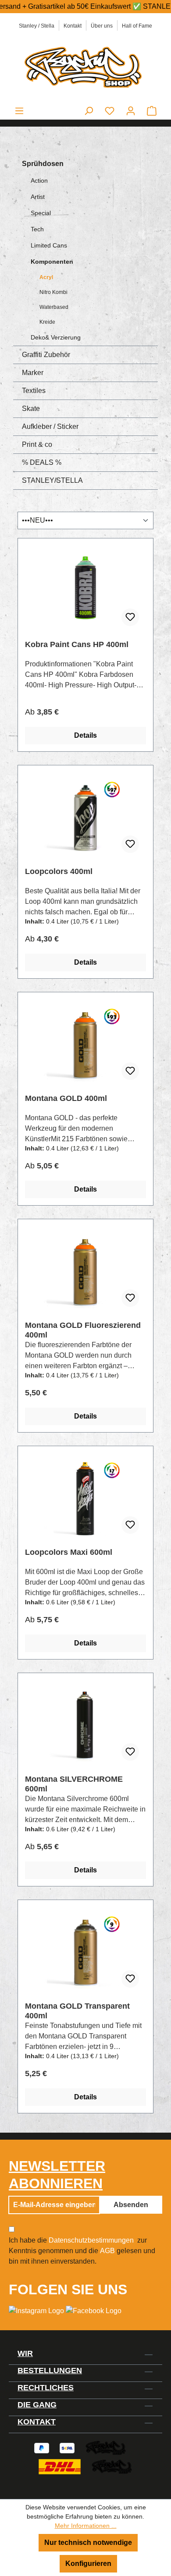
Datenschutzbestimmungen (91, 2240)
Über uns (102, 26)
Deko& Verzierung (56, 337)
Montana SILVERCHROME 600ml (74, 1784)
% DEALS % (42, 462)
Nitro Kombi (53, 292)
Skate (31, 409)
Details (85, 735)
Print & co (37, 444)
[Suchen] (89, 111)
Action (39, 180)
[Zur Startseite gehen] (85, 66)
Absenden (131, 2205)
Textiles (34, 391)
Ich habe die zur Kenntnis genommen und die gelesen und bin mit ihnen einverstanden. (82, 2251)
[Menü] (19, 111)
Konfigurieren (88, 2564)
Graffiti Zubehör (46, 355)
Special (41, 213)
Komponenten (52, 262)
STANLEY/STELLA (52, 480)
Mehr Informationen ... (86, 2526)
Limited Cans (49, 245)
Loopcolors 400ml (59, 871)
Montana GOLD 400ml (66, 1098)
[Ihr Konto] (131, 111)
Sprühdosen (43, 164)
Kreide (47, 322)
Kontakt (73, 26)
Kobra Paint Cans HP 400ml (77, 644)
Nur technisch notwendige (88, 2542)
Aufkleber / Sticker (50, 426)
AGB (107, 2251)
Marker (33, 373)
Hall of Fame (137, 26)
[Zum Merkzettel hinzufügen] (130, 617)
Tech (37, 229)
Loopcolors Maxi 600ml (69, 1552)
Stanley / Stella (37, 26)
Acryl (46, 277)
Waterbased (54, 307)
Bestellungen (50, 2371)
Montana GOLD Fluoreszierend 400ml (83, 1330)
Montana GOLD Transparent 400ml (77, 2011)
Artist (38, 197)
